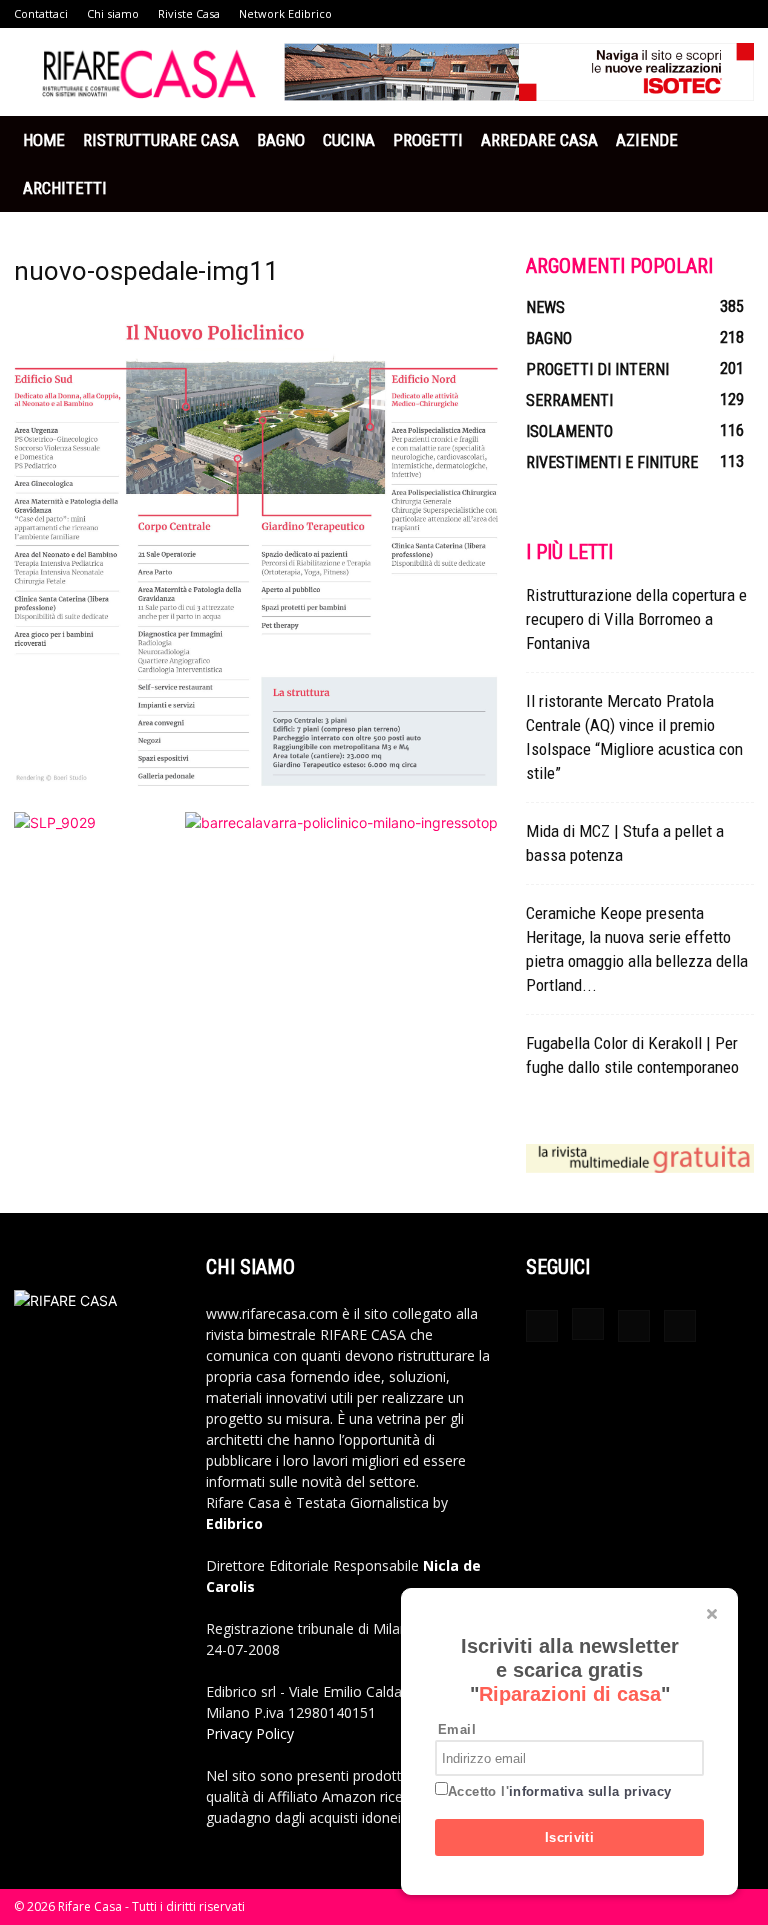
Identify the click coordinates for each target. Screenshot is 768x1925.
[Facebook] (542, 1326)
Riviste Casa (189, 13)
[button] (730, 140)
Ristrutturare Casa (161, 140)
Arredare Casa (539, 140)
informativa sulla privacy (590, 1791)
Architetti (65, 188)
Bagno (281, 140)
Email (457, 1729)
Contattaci (41, 13)
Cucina (349, 140)
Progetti (428, 140)
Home (44, 140)
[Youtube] (680, 1326)
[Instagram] (588, 1324)
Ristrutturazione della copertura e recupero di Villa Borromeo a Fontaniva (636, 619)
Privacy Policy (250, 1733)
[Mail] (634, 1326)
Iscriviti (570, 1837)
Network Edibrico (285, 13)
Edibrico (234, 1523)
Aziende (647, 140)
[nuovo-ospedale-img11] (256, 791)
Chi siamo (113, 13)
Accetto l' (560, 1791)
